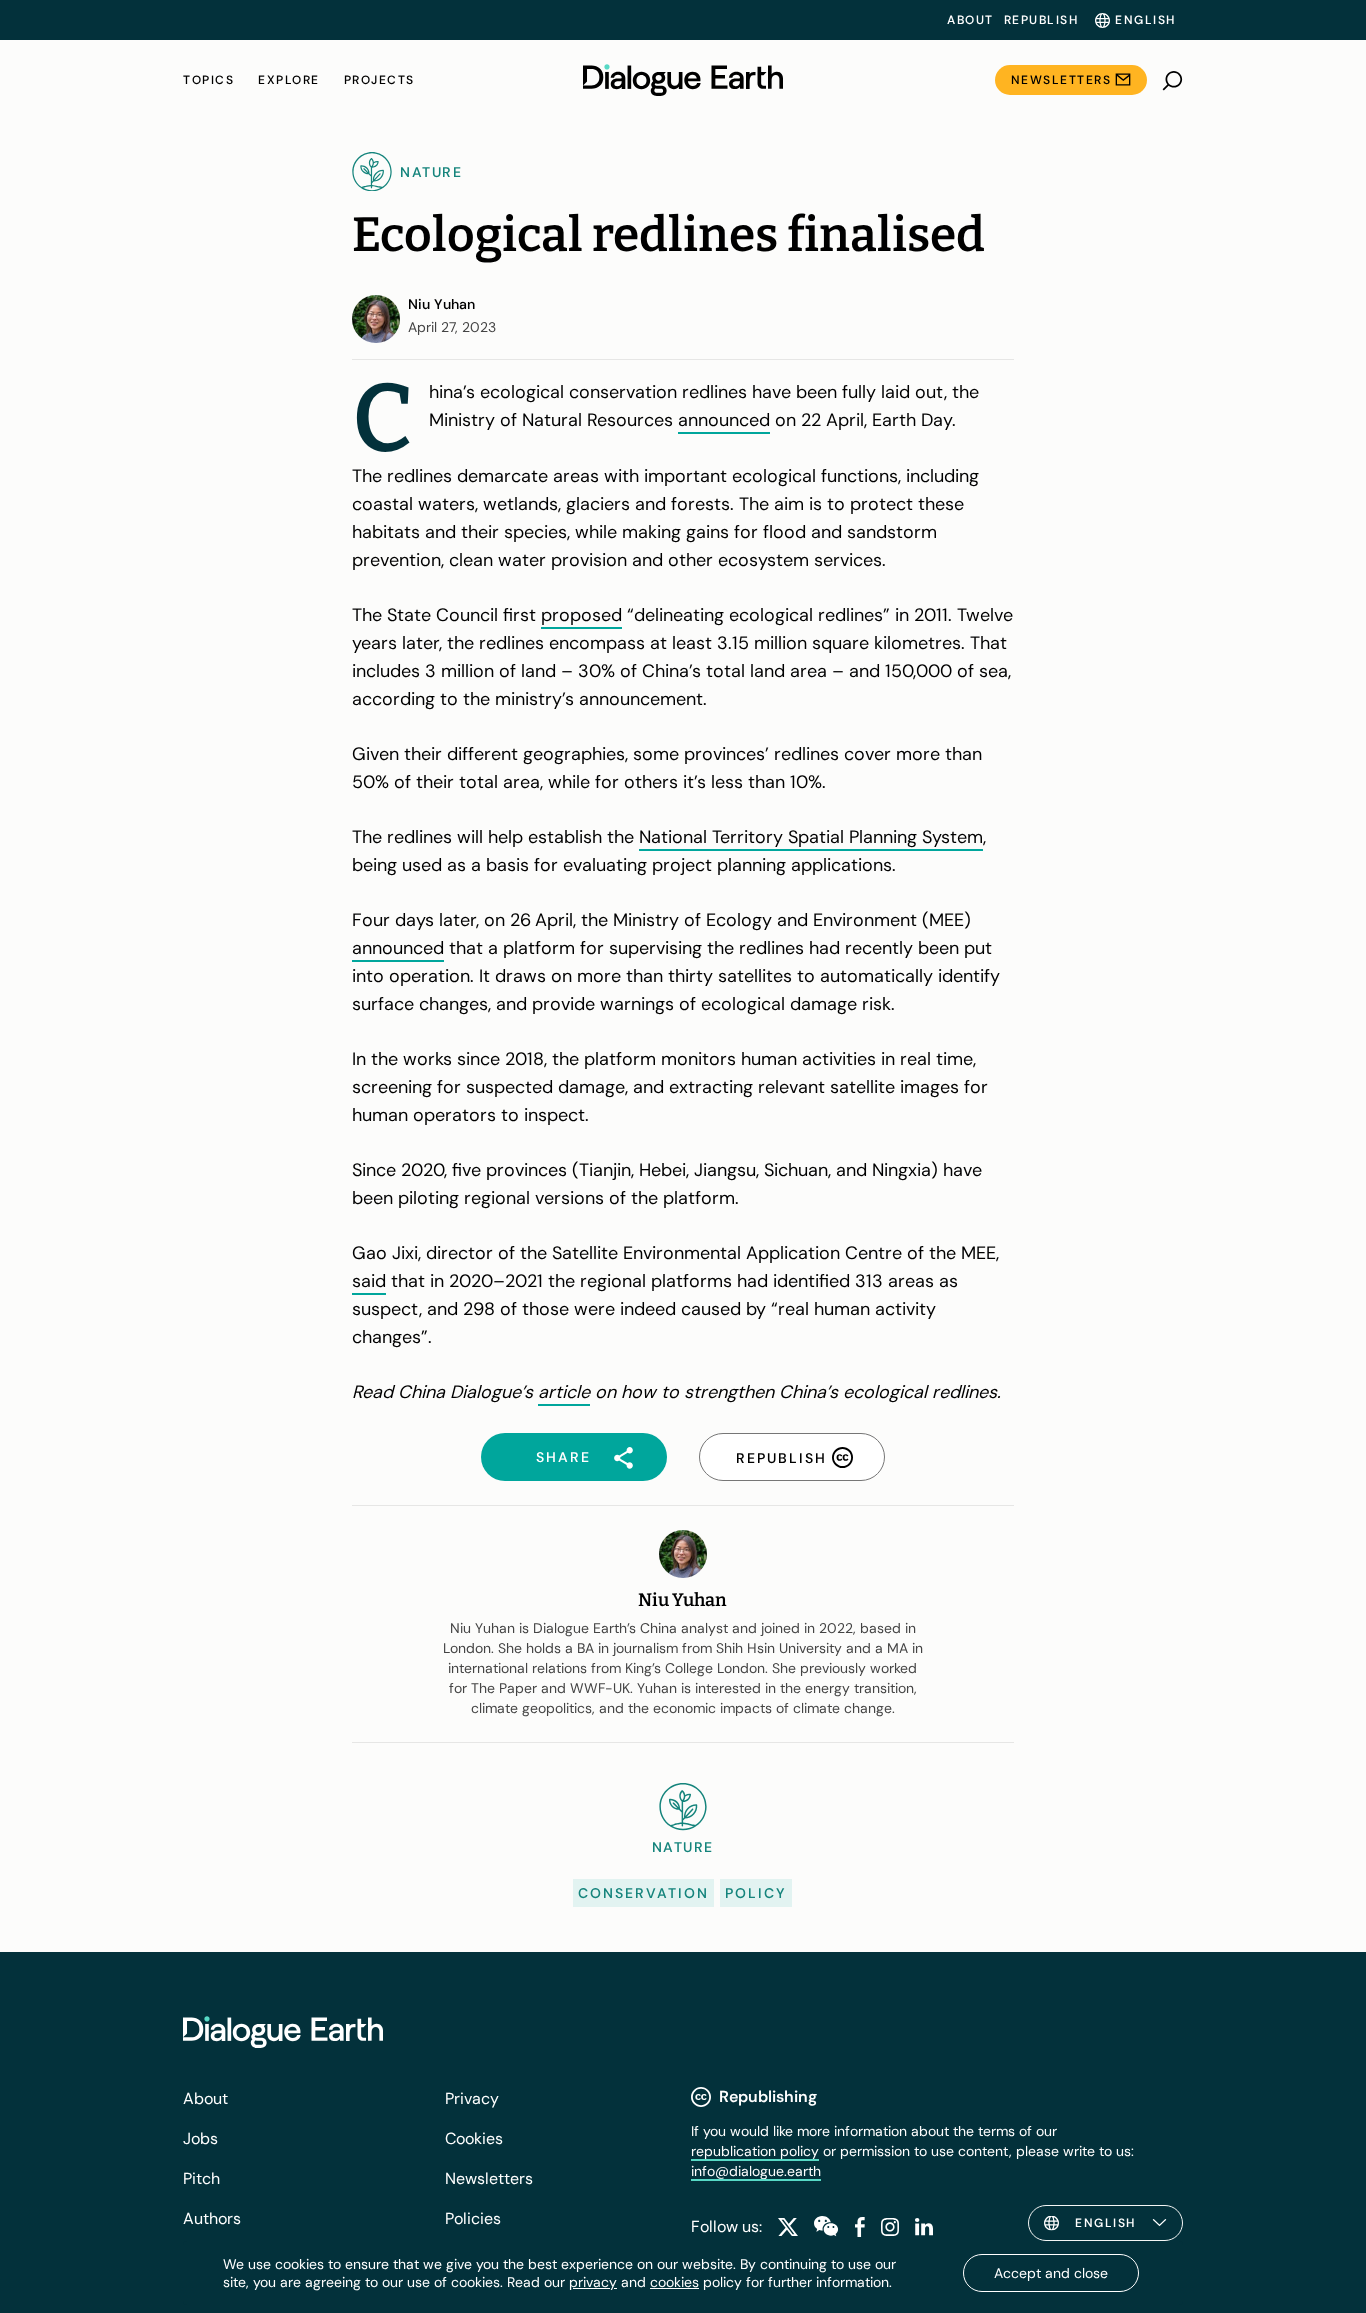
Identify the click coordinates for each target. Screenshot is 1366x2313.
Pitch (201, 2178)
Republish (1041, 20)
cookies (674, 2282)
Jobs (200, 2138)
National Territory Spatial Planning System (811, 837)
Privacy (472, 2098)
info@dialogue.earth (756, 2171)
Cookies (474, 2138)
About (970, 20)
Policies (473, 2218)
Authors (212, 2218)
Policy (756, 1893)
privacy (593, 2282)
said (369, 1281)
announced (724, 420)
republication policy (755, 2151)
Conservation (643, 1893)
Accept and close (1051, 2273)
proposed (581, 615)
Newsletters (1061, 80)
